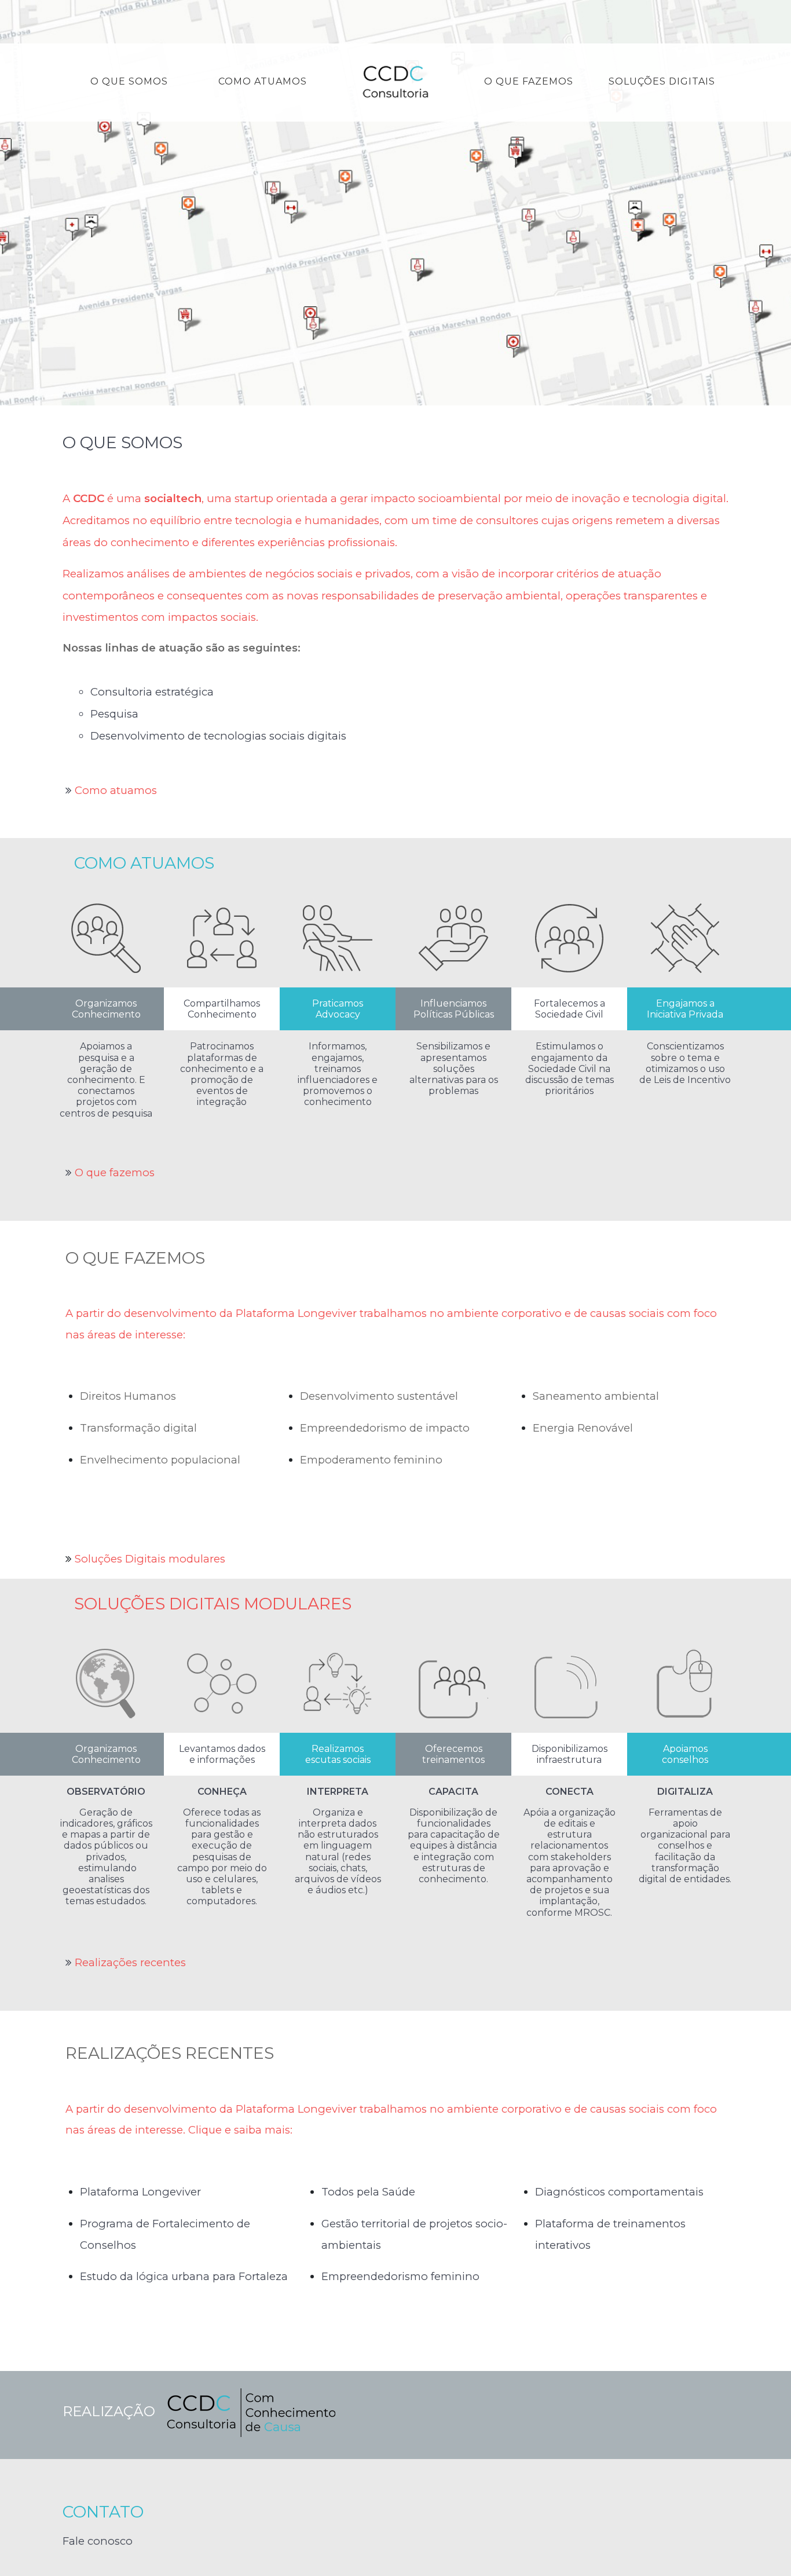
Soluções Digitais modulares (150, 1559)
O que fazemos (115, 1172)
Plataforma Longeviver (140, 2192)
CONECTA (570, 1792)
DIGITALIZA (685, 1792)
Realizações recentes (130, 1962)
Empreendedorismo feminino (400, 2276)
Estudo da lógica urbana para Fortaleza (184, 2276)
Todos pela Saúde (368, 2192)
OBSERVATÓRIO (106, 1792)
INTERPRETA (338, 1792)
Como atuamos (116, 790)
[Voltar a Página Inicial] (395, 83)
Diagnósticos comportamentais (619, 2192)
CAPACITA (453, 1792)
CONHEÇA (222, 1792)
